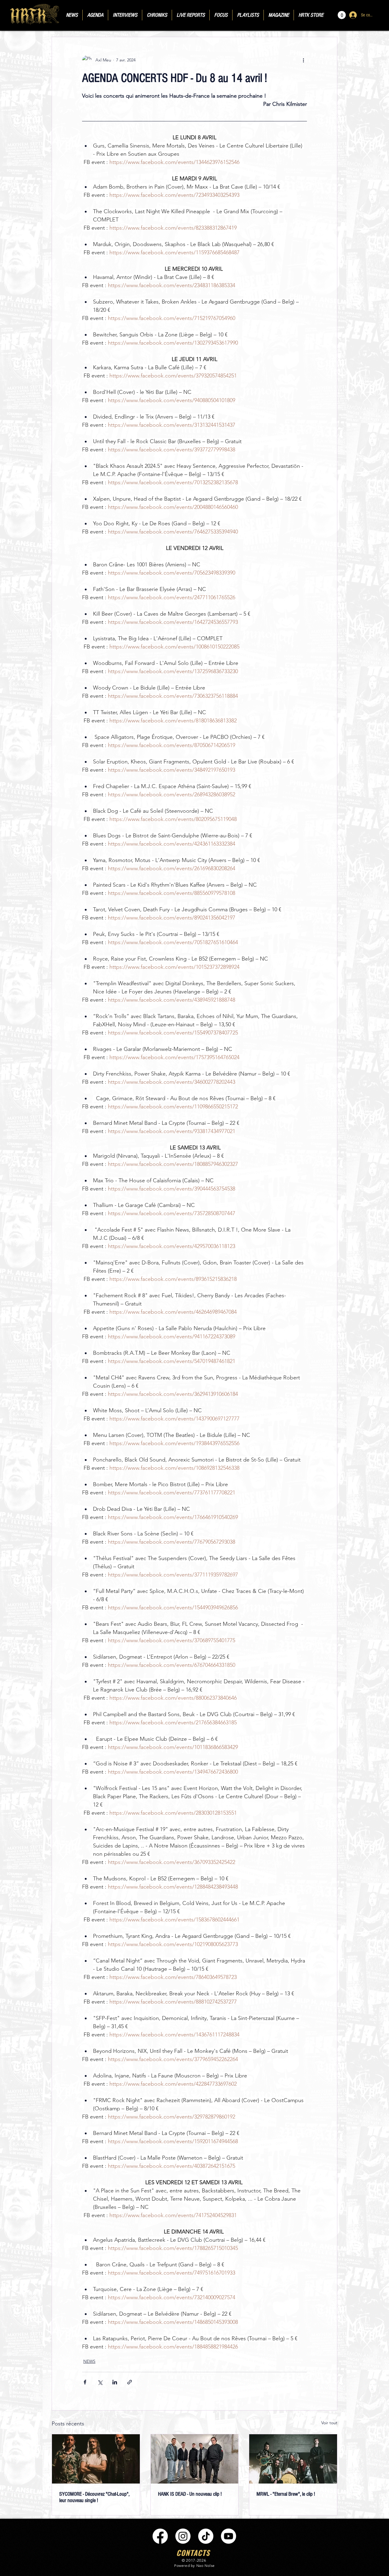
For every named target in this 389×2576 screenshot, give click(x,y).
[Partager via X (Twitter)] (100, 2382)
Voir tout (329, 2423)
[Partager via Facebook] (85, 2382)
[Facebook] (160, 2536)
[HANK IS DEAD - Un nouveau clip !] (195, 2459)
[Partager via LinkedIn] (115, 2382)
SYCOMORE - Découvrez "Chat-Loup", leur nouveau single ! (94, 2497)
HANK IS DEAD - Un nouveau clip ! (190, 2494)
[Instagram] (183, 2536)
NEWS (89, 2361)
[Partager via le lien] (130, 2382)
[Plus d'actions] (303, 60)
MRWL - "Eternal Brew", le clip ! (286, 2494)
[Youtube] (229, 2536)
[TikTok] (206, 2536)
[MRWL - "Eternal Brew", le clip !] (293, 2459)
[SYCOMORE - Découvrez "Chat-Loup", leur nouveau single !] (96, 2459)
